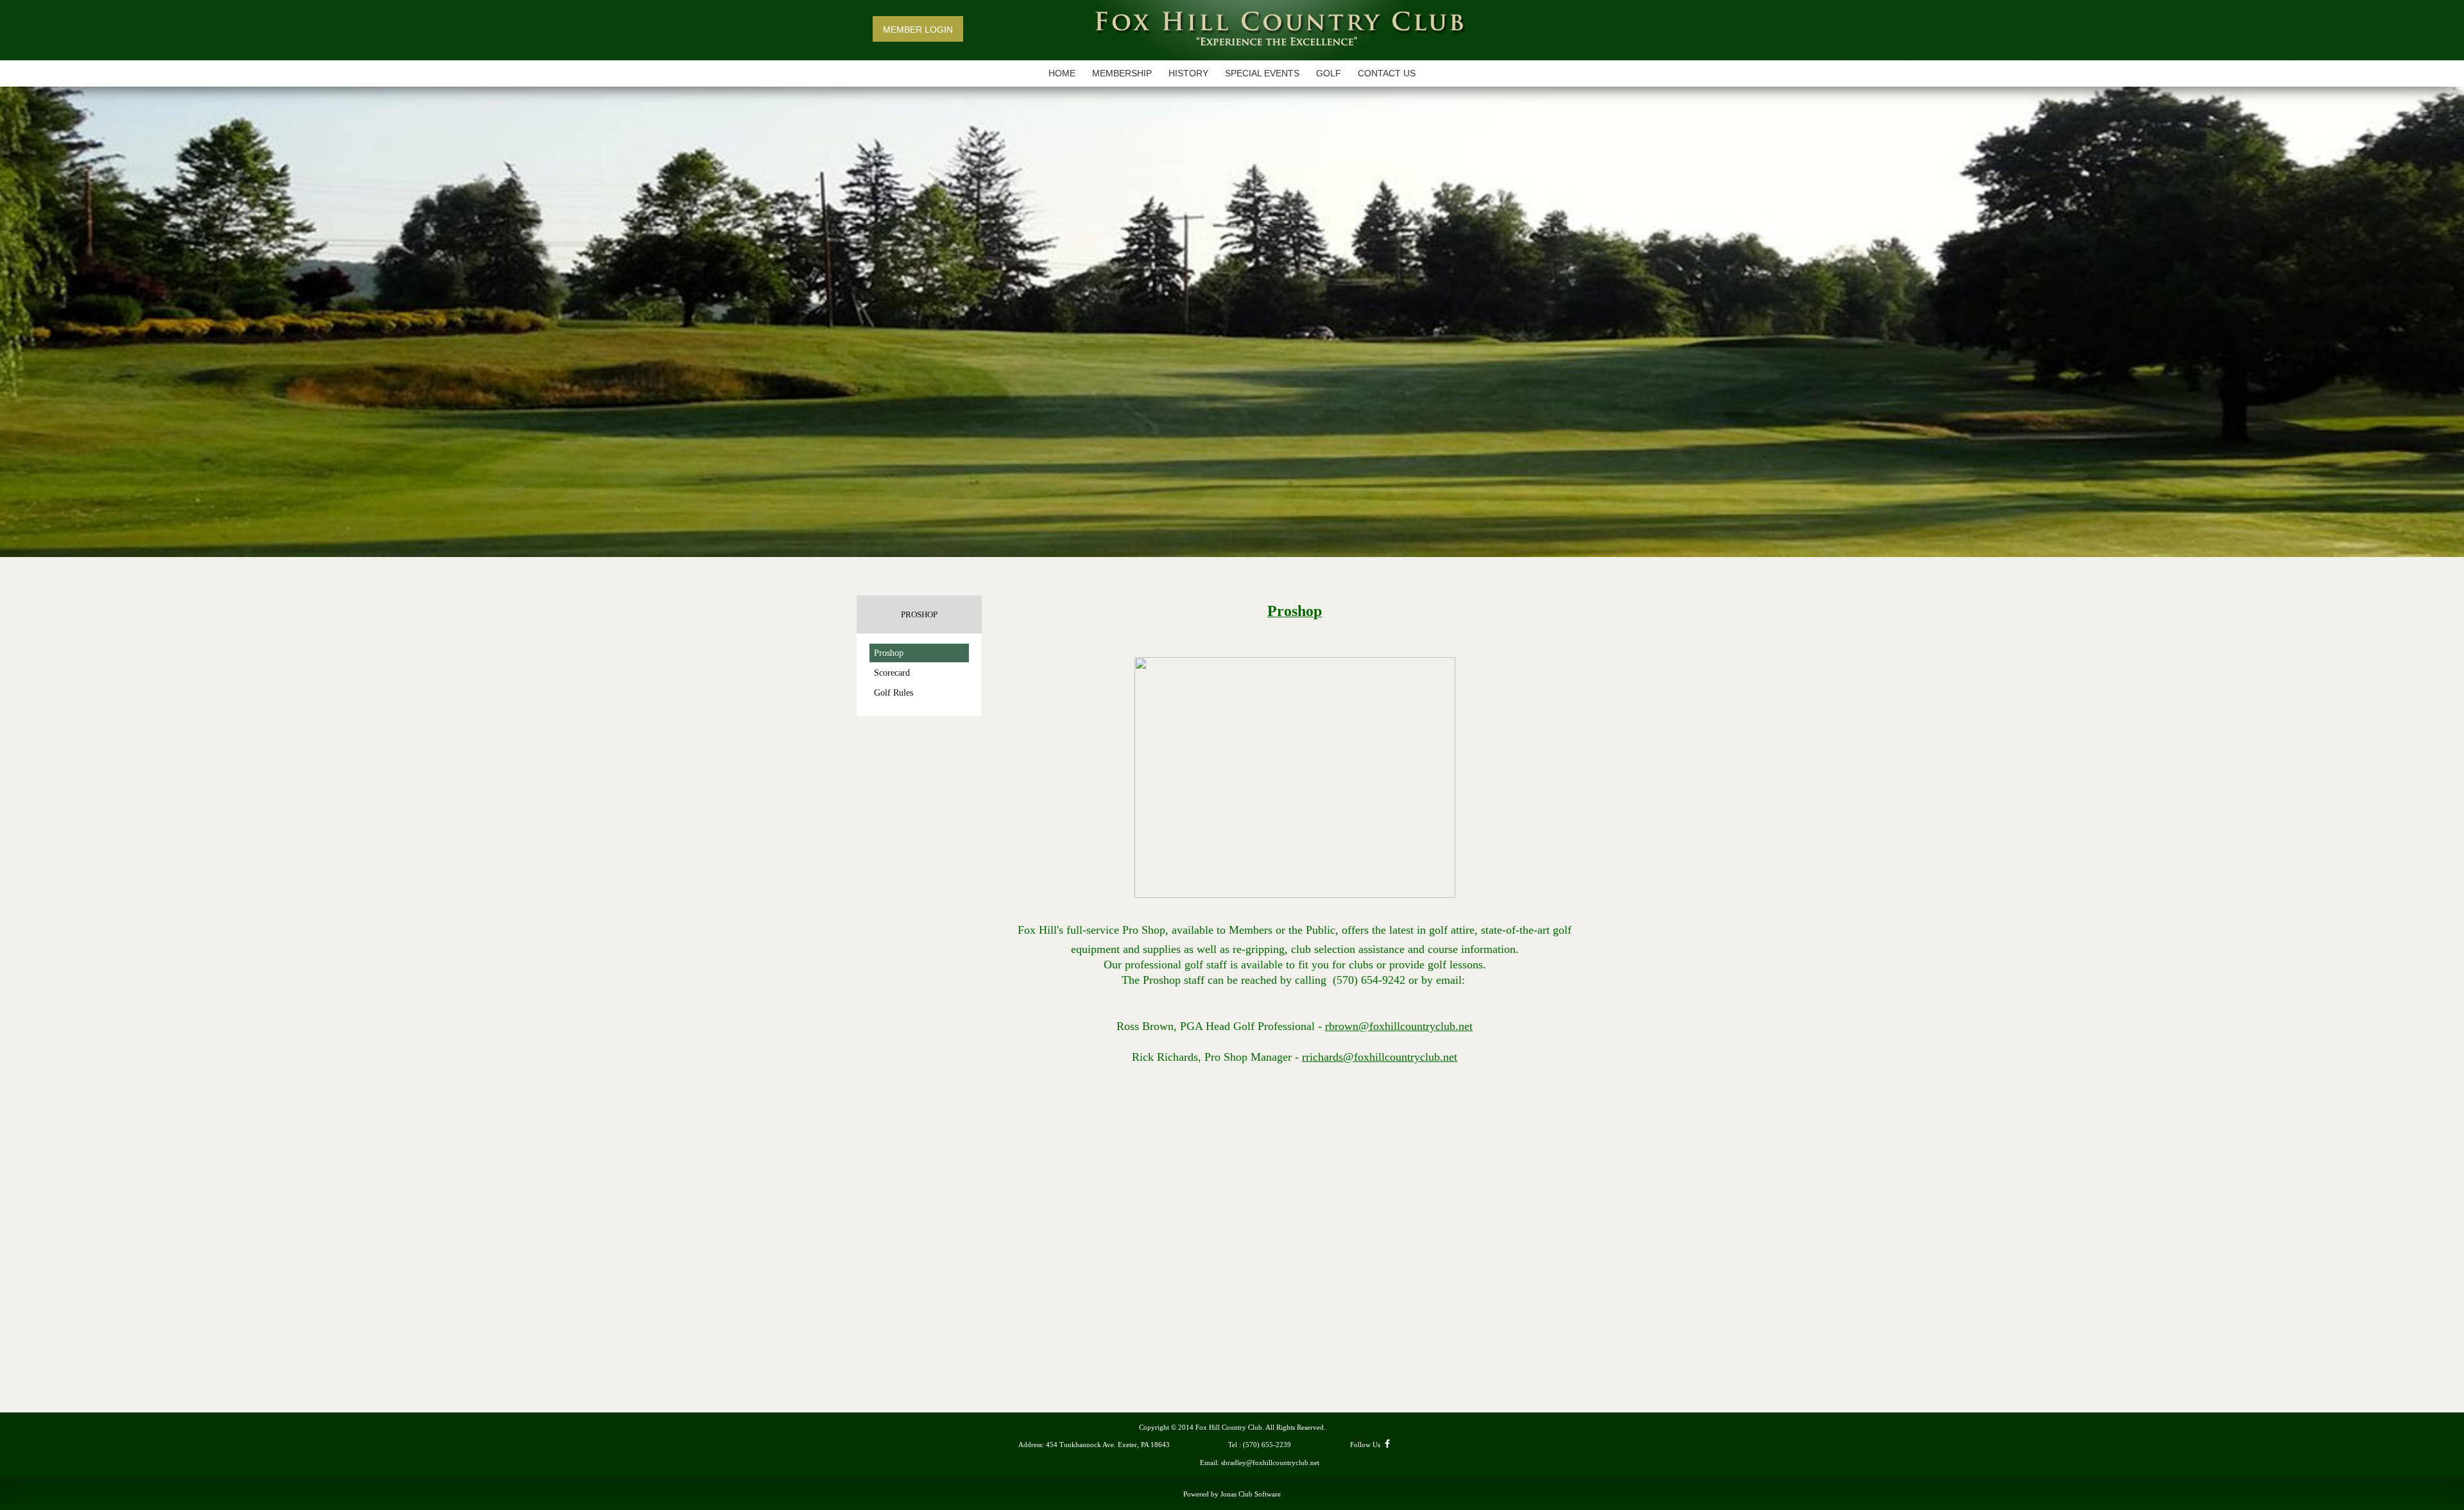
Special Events (1262, 73)
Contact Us (1387, 73)
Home (1062, 73)
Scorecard (892, 673)
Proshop (889, 653)
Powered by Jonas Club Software (1232, 1494)
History (1188, 73)
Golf (1329, 73)
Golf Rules (894, 693)
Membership (1122, 73)
